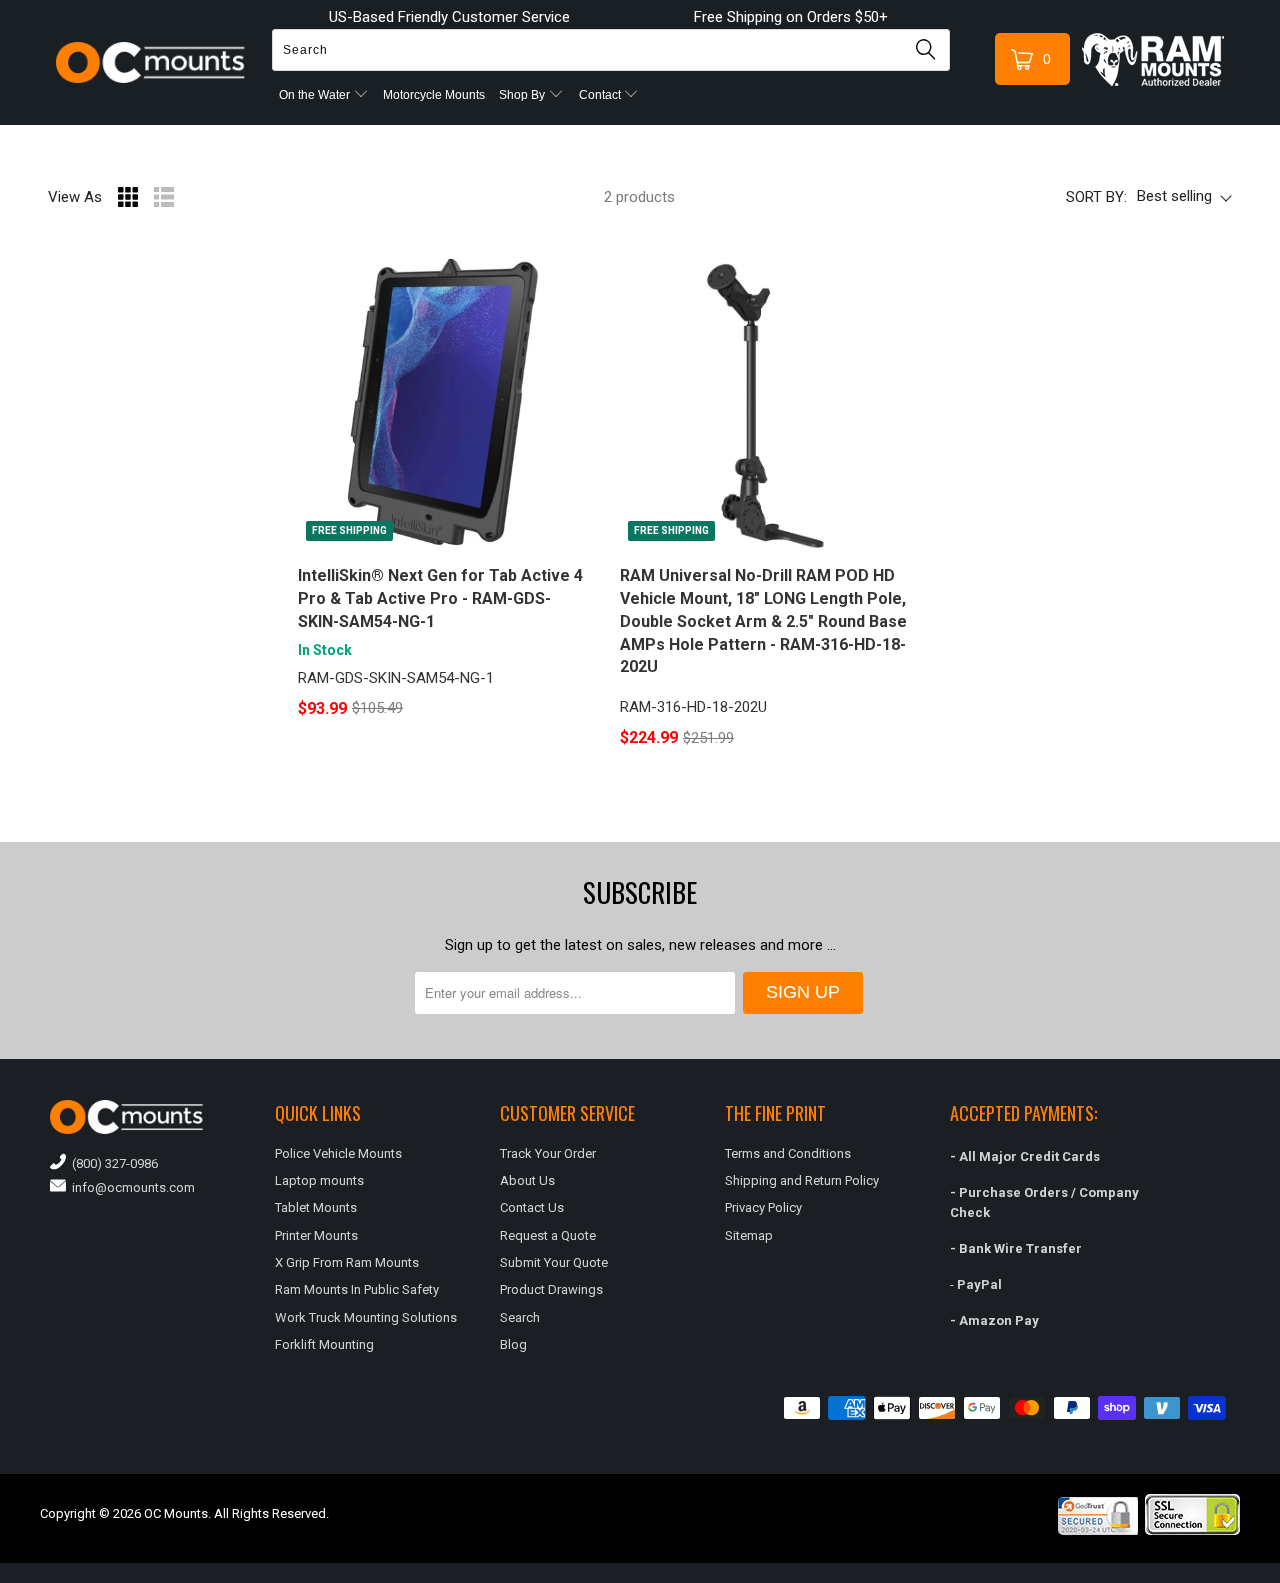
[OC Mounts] (151, 63)
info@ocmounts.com (130, 1187)
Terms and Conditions (788, 1153)
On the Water (316, 95)
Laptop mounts (319, 1180)
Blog (513, 1344)
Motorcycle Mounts (434, 95)
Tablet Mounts (316, 1207)
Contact (601, 95)
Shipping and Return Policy (802, 1180)
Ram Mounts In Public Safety (357, 1289)
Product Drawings (551, 1289)
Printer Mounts (316, 1235)
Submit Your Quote (554, 1262)
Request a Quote (548, 1235)
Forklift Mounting (324, 1344)
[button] (1279, 1575)
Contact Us (532, 1207)
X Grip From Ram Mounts (347, 1262)
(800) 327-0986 (112, 1163)
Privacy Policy (763, 1207)
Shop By (523, 95)
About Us (527, 1180)
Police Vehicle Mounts (338, 1153)
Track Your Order (548, 1153)
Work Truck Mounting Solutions (366, 1317)
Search (520, 1317)
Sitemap (749, 1235)
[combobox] (611, 50)
